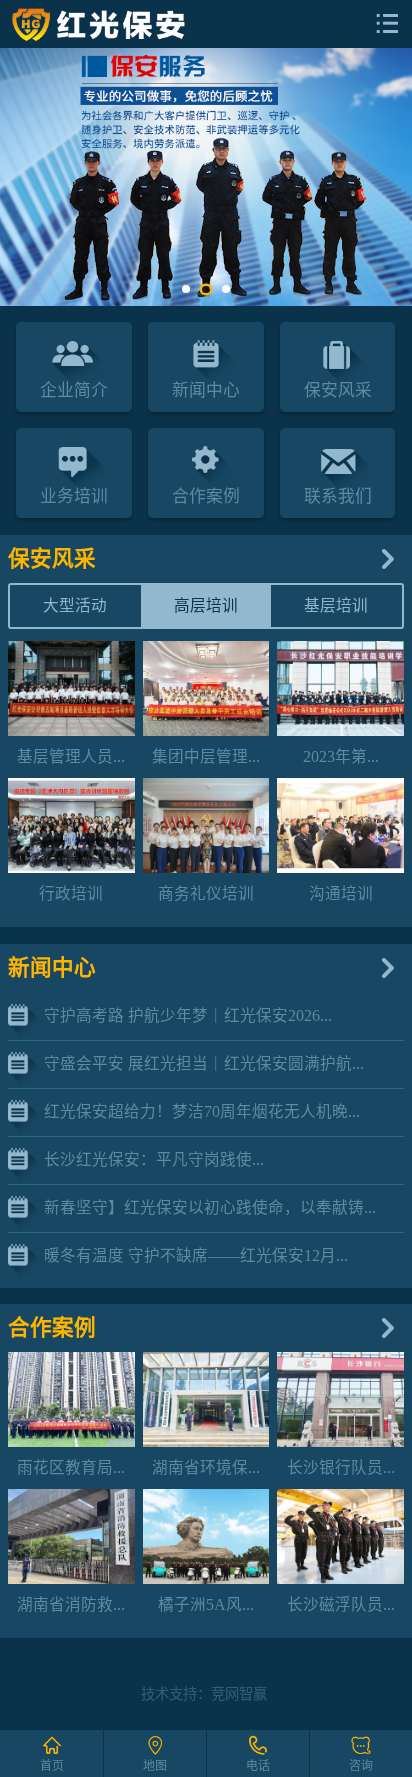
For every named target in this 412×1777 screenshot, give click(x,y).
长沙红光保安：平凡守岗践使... (154, 1159)
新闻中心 (206, 390)
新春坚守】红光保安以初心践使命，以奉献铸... (210, 1207)
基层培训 (336, 605)
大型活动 (75, 605)
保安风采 (338, 390)
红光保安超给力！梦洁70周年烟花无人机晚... (202, 1111)
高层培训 (206, 605)
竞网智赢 (239, 1694)
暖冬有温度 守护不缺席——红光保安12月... (196, 1255)
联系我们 (338, 496)
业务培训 (74, 496)
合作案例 (206, 496)
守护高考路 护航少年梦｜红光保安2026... (188, 1015)
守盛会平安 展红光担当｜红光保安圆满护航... (204, 1063)
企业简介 (74, 390)
